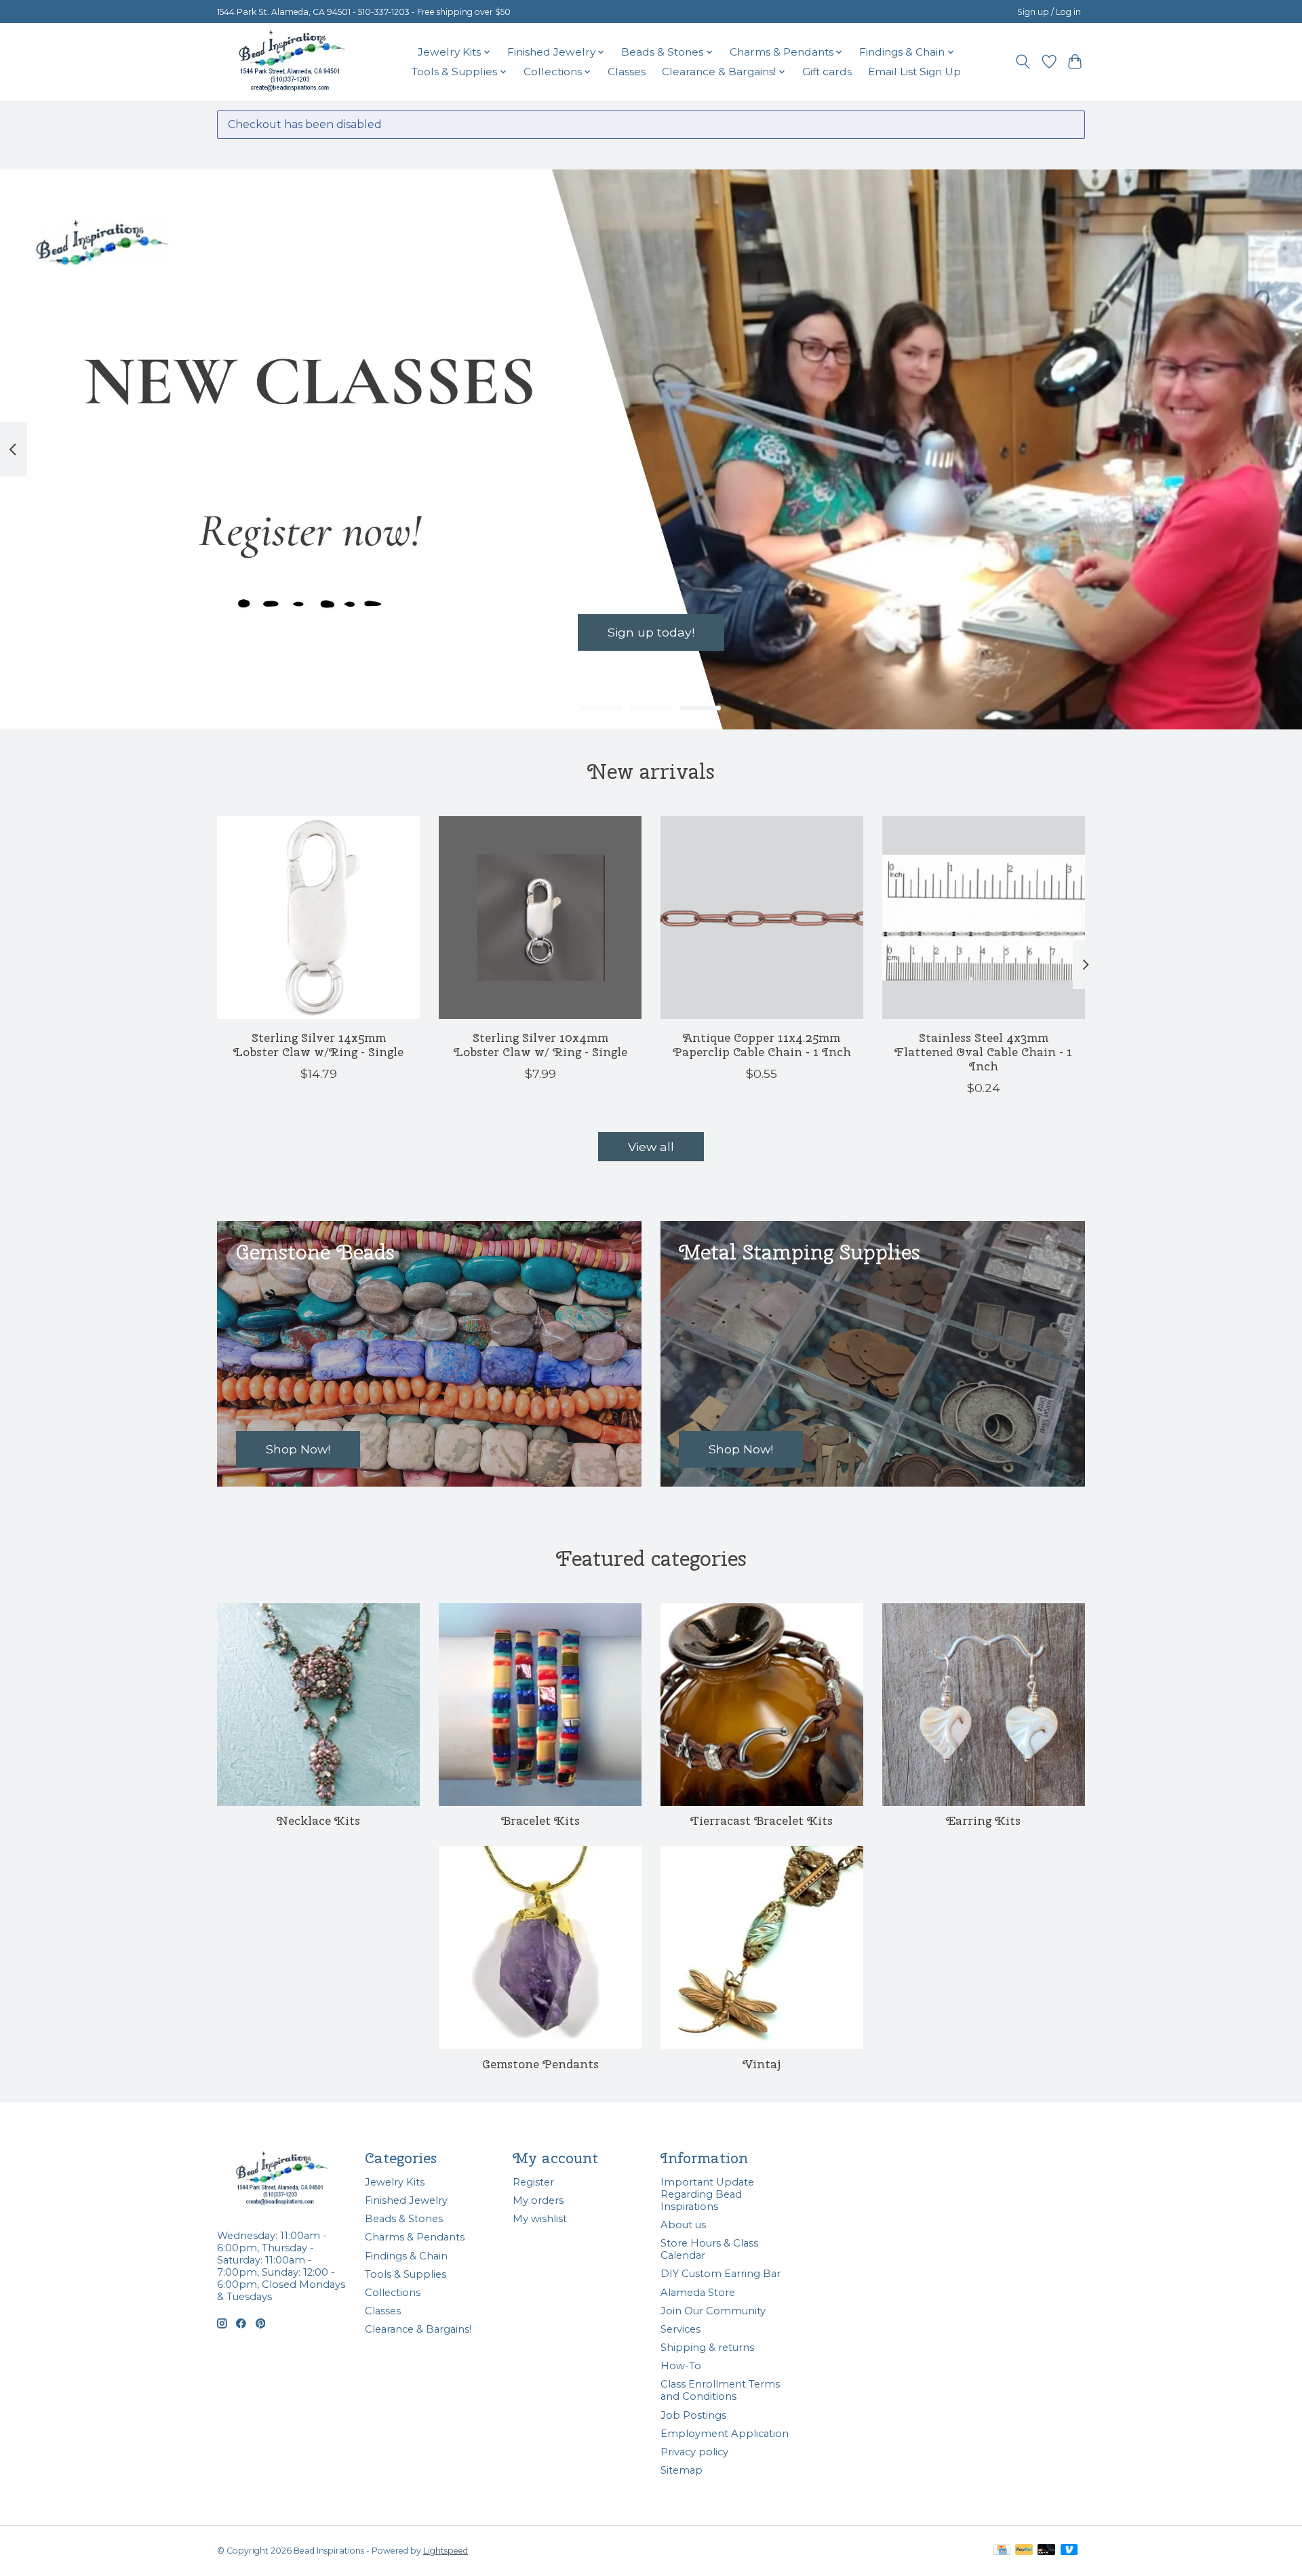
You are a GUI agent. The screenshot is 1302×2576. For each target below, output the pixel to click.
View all (651, 1147)
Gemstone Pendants (540, 2064)
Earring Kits (983, 1820)
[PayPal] (1024, 2551)
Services (680, 2329)
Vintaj (762, 2064)
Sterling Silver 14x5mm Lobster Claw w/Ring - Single (318, 1045)
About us (683, 2225)
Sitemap (682, 2470)
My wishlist (540, 2219)
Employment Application (725, 2434)
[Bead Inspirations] (292, 62)
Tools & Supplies (406, 2274)
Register (533, 2182)
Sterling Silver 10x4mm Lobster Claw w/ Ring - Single (540, 1045)
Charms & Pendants (415, 2237)
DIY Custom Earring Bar (721, 2274)
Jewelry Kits (395, 2182)
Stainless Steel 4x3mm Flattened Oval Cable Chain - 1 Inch (983, 1052)
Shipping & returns (707, 2348)
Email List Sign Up (914, 72)
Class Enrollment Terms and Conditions (720, 2390)
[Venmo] (1069, 2551)
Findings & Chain (406, 2256)
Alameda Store (698, 2293)
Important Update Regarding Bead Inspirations (707, 2194)
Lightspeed (446, 2551)
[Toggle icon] (1023, 62)
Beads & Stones (404, 2219)
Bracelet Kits (540, 1820)
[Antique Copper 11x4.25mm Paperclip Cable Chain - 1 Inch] (762, 918)
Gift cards (827, 72)
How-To (681, 2366)
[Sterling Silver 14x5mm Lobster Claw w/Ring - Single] (318, 918)
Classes (627, 72)
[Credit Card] (1002, 2551)
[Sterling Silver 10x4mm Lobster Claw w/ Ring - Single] (540, 918)
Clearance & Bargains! (418, 2329)
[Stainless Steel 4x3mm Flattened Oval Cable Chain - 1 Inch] (984, 918)
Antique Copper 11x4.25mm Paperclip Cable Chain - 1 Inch (762, 1045)
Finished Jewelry (406, 2200)
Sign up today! (651, 633)
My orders (538, 2200)
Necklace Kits (318, 1820)
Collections (393, 2293)
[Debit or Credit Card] (1046, 2551)
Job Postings (693, 2415)
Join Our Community (713, 2311)
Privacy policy (694, 2452)
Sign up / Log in (1049, 12)
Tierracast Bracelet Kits (762, 1820)
